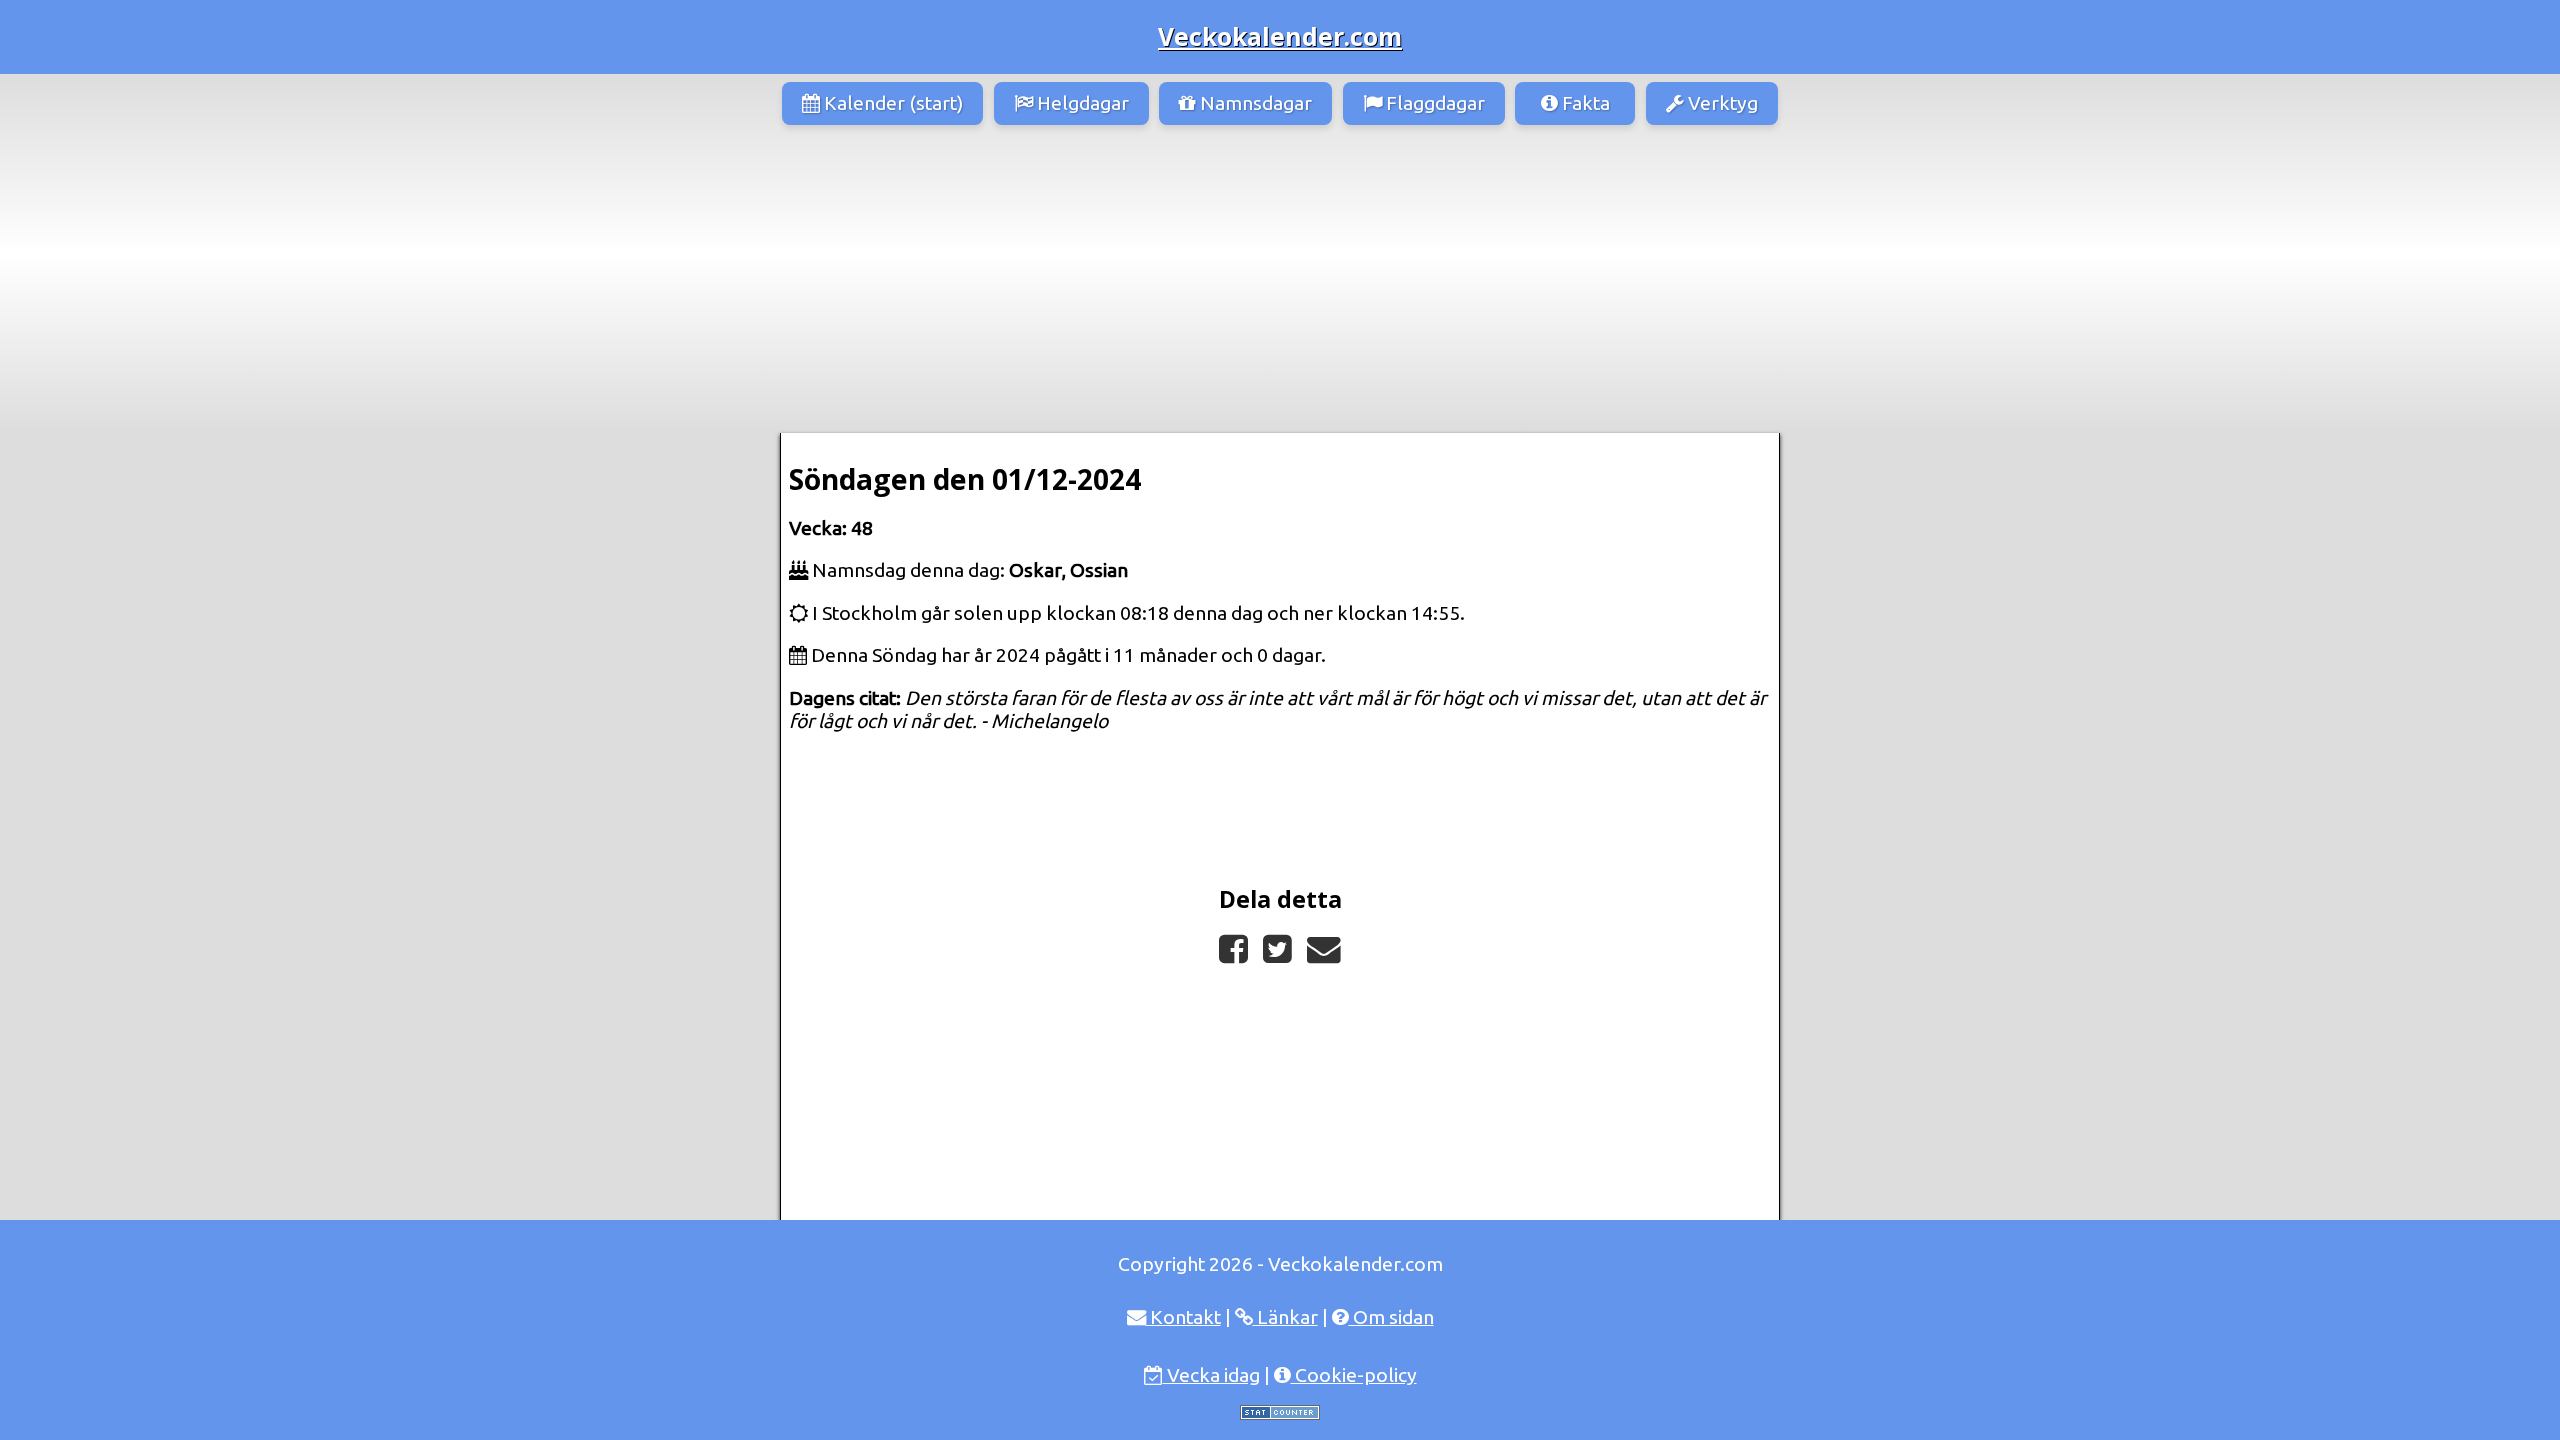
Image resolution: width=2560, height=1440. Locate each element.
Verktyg (1721, 103)
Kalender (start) (891, 103)
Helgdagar (1081, 103)
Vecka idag (1211, 1375)
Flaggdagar (1433, 103)
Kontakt (1183, 1317)
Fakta (1584, 103)
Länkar (1285, 1317)
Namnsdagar (1254, 103)
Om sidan (1391, 1317)
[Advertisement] (1280, 283)
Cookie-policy (1354, 1375)
